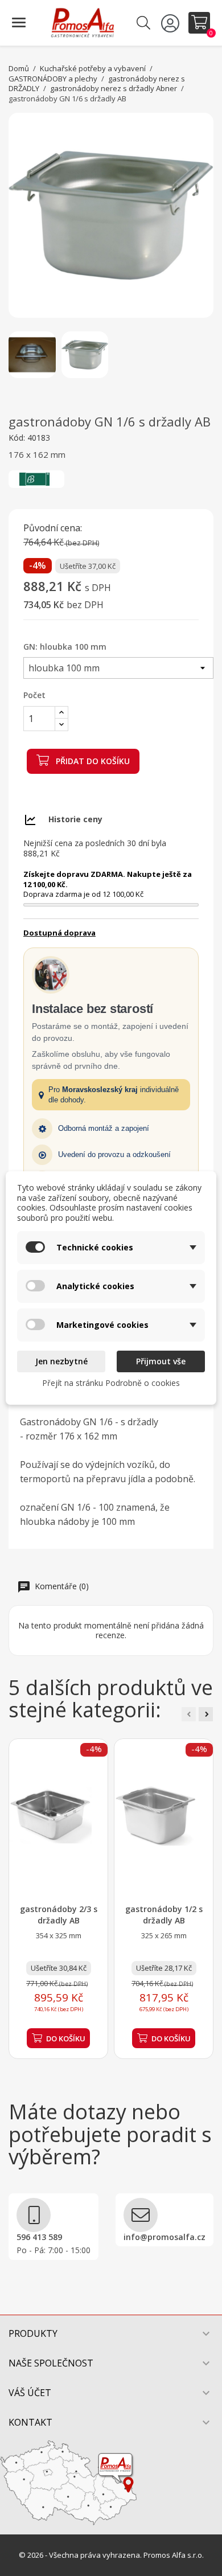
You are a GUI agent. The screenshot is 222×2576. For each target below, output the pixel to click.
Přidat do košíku (92, 761)
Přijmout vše (161, 1361)
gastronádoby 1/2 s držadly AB (164, 1915)
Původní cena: (53, 528)
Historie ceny (75, 819)
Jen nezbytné (61, 1361)
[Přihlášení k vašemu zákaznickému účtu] (172, 23)
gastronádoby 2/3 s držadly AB (59, 1915)
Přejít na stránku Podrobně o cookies (111, 1383)
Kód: (17, 438)
